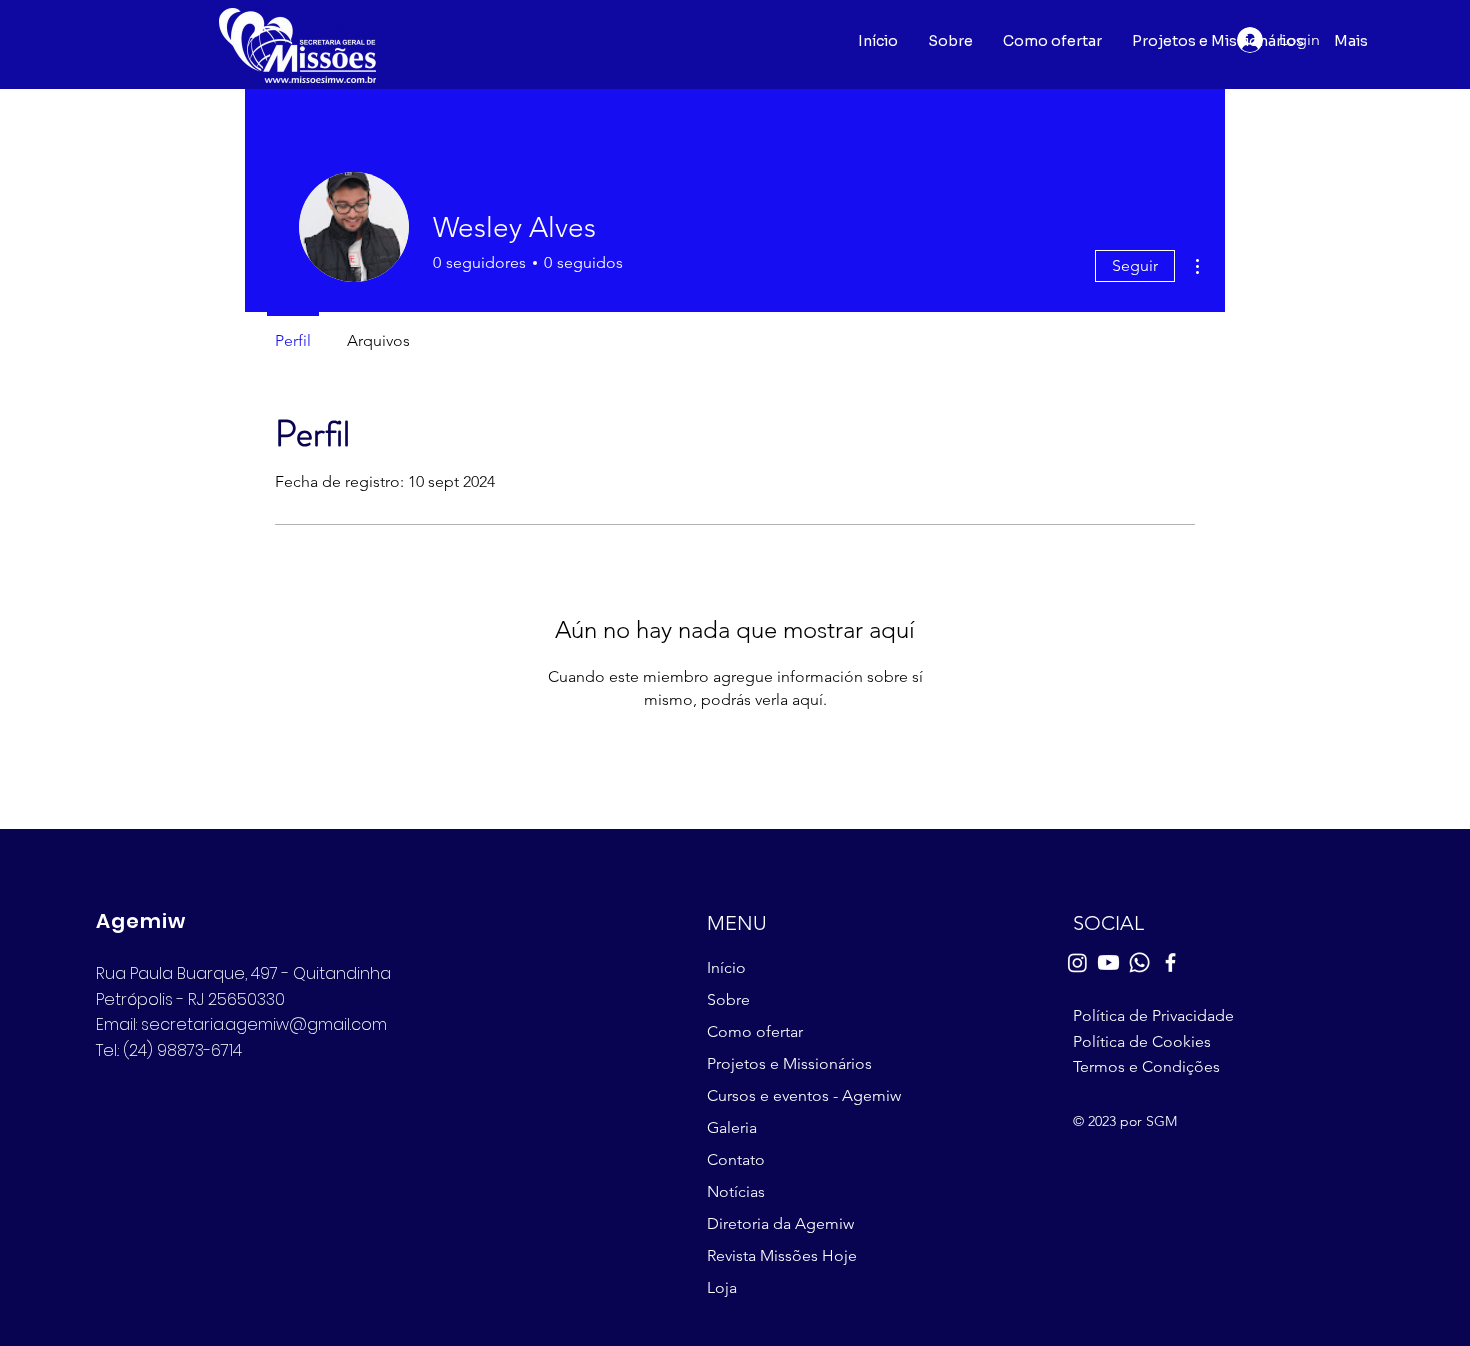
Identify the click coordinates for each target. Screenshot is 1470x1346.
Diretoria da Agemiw (780, 1223)
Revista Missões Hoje (782, 1255)
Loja (722, 1287)
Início (726, 967)
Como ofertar (755, 1031)
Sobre (728, 999)
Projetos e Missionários (789, 1063)
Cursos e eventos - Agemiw (800, 1095)
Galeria (732, 1127)
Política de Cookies (1142, 1041)
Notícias (736, 1191)
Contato (736, 1159)
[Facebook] (1170, 962)
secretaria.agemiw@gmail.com (264, 1024)
